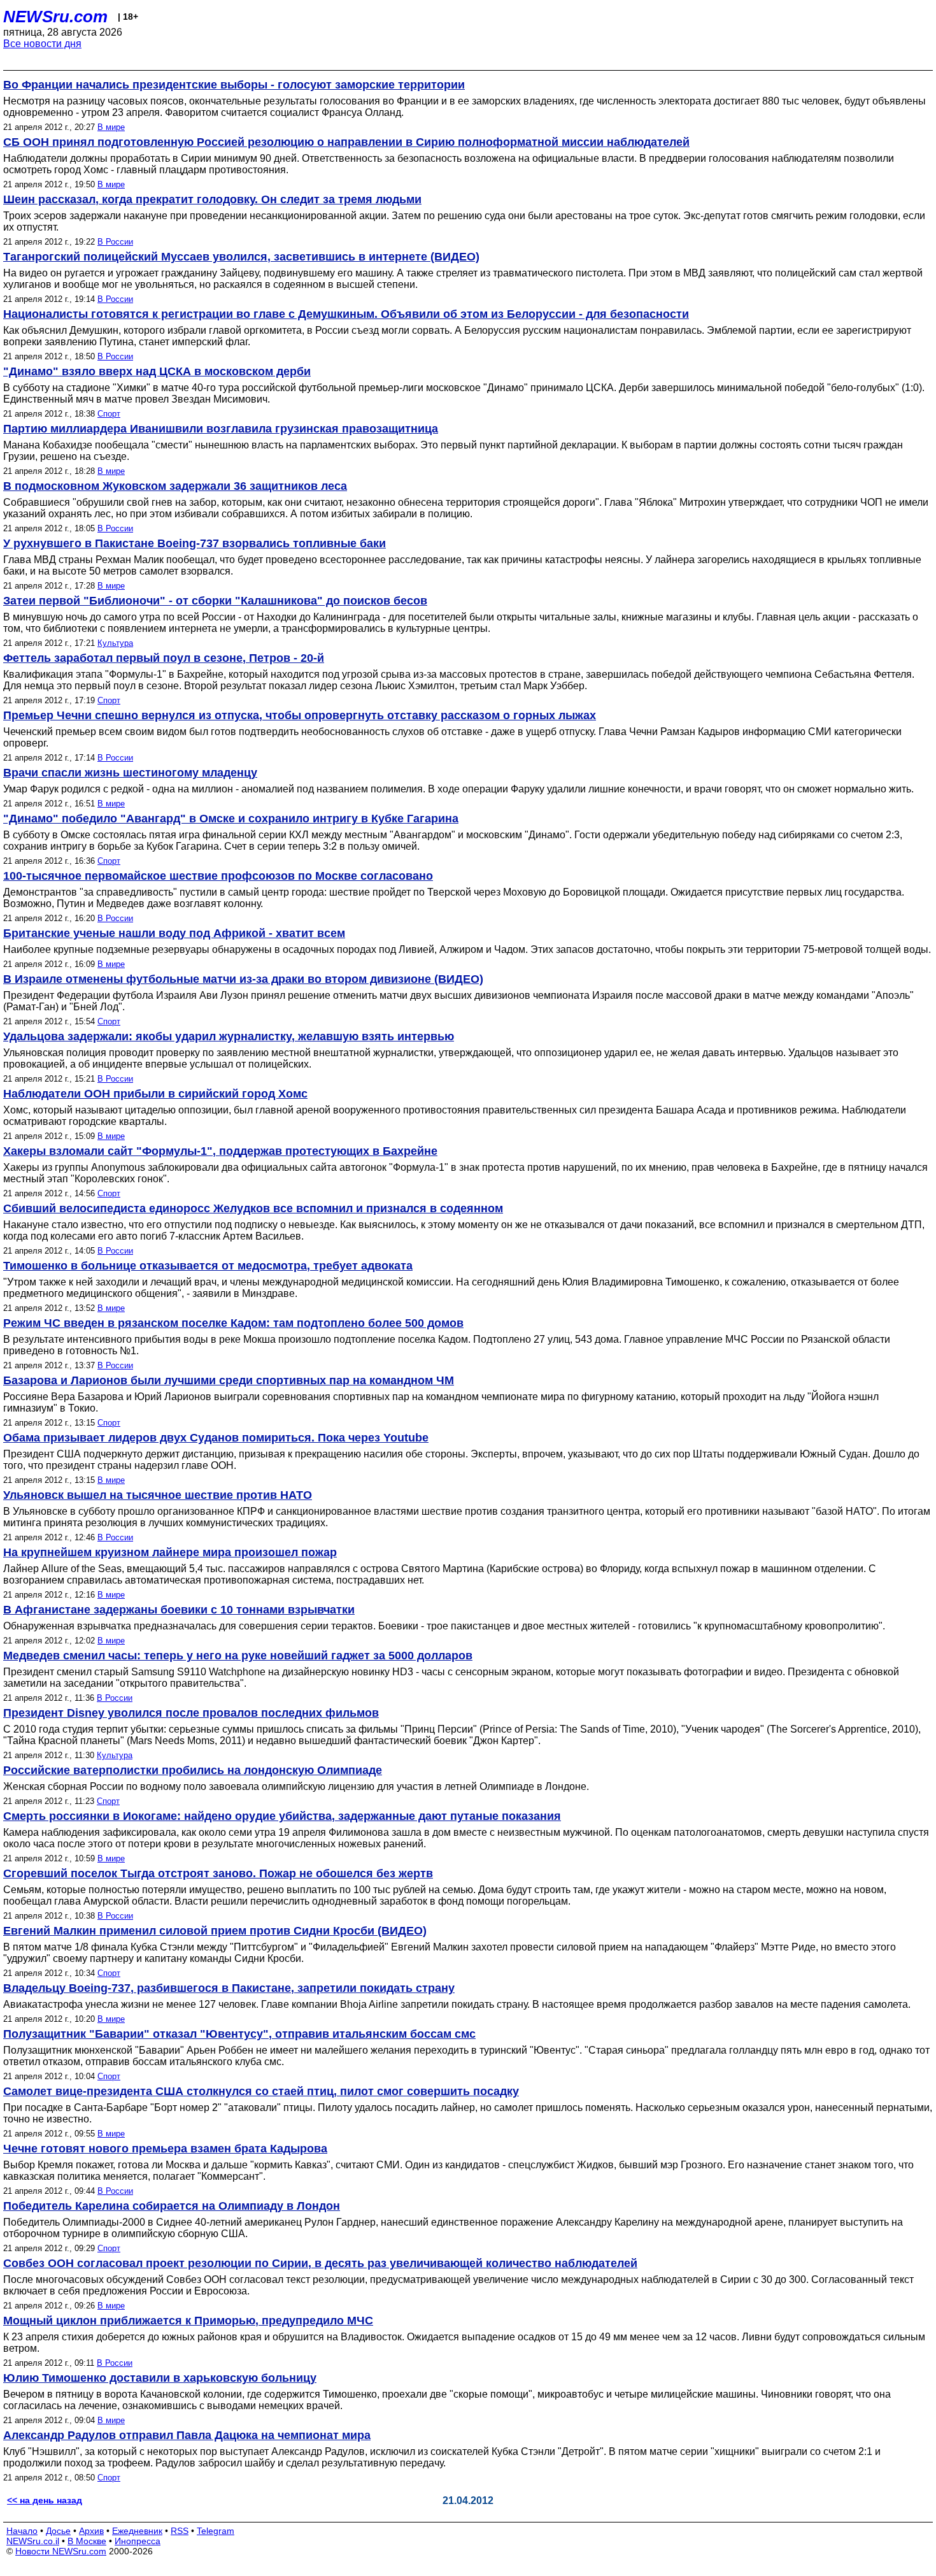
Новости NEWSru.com (61, 2551)
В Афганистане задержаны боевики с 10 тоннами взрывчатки (179, 1610)
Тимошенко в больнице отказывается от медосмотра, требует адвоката (208, 1266)
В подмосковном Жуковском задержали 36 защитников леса (175, 486)
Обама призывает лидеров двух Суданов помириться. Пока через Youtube (216, 1438)
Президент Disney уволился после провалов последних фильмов (191, 1713)
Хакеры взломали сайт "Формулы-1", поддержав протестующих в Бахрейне (220, 1151)
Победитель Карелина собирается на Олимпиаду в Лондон (172, 2206)
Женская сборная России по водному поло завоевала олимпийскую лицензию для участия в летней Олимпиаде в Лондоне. (296, 1786)
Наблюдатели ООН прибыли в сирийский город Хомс (155, 1094)
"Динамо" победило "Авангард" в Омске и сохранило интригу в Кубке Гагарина (231, 819)
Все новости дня (42, 44)
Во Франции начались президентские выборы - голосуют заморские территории (234, 85)
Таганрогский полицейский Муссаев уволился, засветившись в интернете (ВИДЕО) (241, 257)
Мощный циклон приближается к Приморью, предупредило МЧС (188, 2321)
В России (115, 242)
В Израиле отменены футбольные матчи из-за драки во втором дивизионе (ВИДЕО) (243, 979)
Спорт (109, 414)
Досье (58, 2531)
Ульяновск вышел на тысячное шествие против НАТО (158, 1495)
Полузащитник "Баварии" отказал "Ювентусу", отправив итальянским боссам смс (239, 2034)
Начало (22, 2531)
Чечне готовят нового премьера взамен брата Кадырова (165, 2149)
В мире (111, 127)
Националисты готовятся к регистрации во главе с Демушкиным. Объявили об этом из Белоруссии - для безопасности (346, 314)
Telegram (216, 2531)
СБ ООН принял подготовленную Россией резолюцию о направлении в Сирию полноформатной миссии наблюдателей (346, 142)
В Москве (87, 2541)
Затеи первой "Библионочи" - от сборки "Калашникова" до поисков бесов (215, 601)
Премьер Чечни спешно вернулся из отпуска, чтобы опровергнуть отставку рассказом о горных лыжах (300, 715)
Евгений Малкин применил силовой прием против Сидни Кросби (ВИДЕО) (215, 1931)
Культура (115, 643)
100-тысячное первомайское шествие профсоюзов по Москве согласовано (218, 876)
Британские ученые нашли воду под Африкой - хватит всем (174, 933)
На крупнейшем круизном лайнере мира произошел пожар (170, 1552)
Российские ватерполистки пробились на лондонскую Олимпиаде (193, 1770)
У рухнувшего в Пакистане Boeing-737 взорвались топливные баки (195, 543)
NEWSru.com (55, 17)
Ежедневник (137, 2531)
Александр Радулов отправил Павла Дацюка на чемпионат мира (187, 2435)
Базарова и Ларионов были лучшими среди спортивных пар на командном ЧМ (229, 1380)
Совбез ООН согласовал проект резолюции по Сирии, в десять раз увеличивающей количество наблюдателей (320, 2263)
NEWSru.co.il (33, 2541)
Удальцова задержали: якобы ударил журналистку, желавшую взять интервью (229, 1036)
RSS (180, 2531)
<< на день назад (45, 2500)
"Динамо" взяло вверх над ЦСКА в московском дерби (157, 371)
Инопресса (138, 2541)
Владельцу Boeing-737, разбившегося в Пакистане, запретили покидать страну (229, 1988)
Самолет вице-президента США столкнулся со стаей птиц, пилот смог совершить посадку (261, 2091)
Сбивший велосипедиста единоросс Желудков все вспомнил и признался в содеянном (253, 1208)
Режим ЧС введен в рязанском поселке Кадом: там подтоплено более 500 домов (233, 1323)
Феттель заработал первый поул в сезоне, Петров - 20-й (164, 658)
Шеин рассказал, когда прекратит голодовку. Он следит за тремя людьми (212, 199)
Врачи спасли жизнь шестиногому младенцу (130, 773)
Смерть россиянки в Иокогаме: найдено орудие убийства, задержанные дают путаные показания (282, 1816)
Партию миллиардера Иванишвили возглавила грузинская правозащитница (221, 429)
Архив (91, 2531)
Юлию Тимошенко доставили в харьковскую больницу (160, 2378)
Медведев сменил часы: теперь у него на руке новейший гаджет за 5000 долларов (238, 1656)
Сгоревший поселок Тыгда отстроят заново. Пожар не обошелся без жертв (218, 1873)
